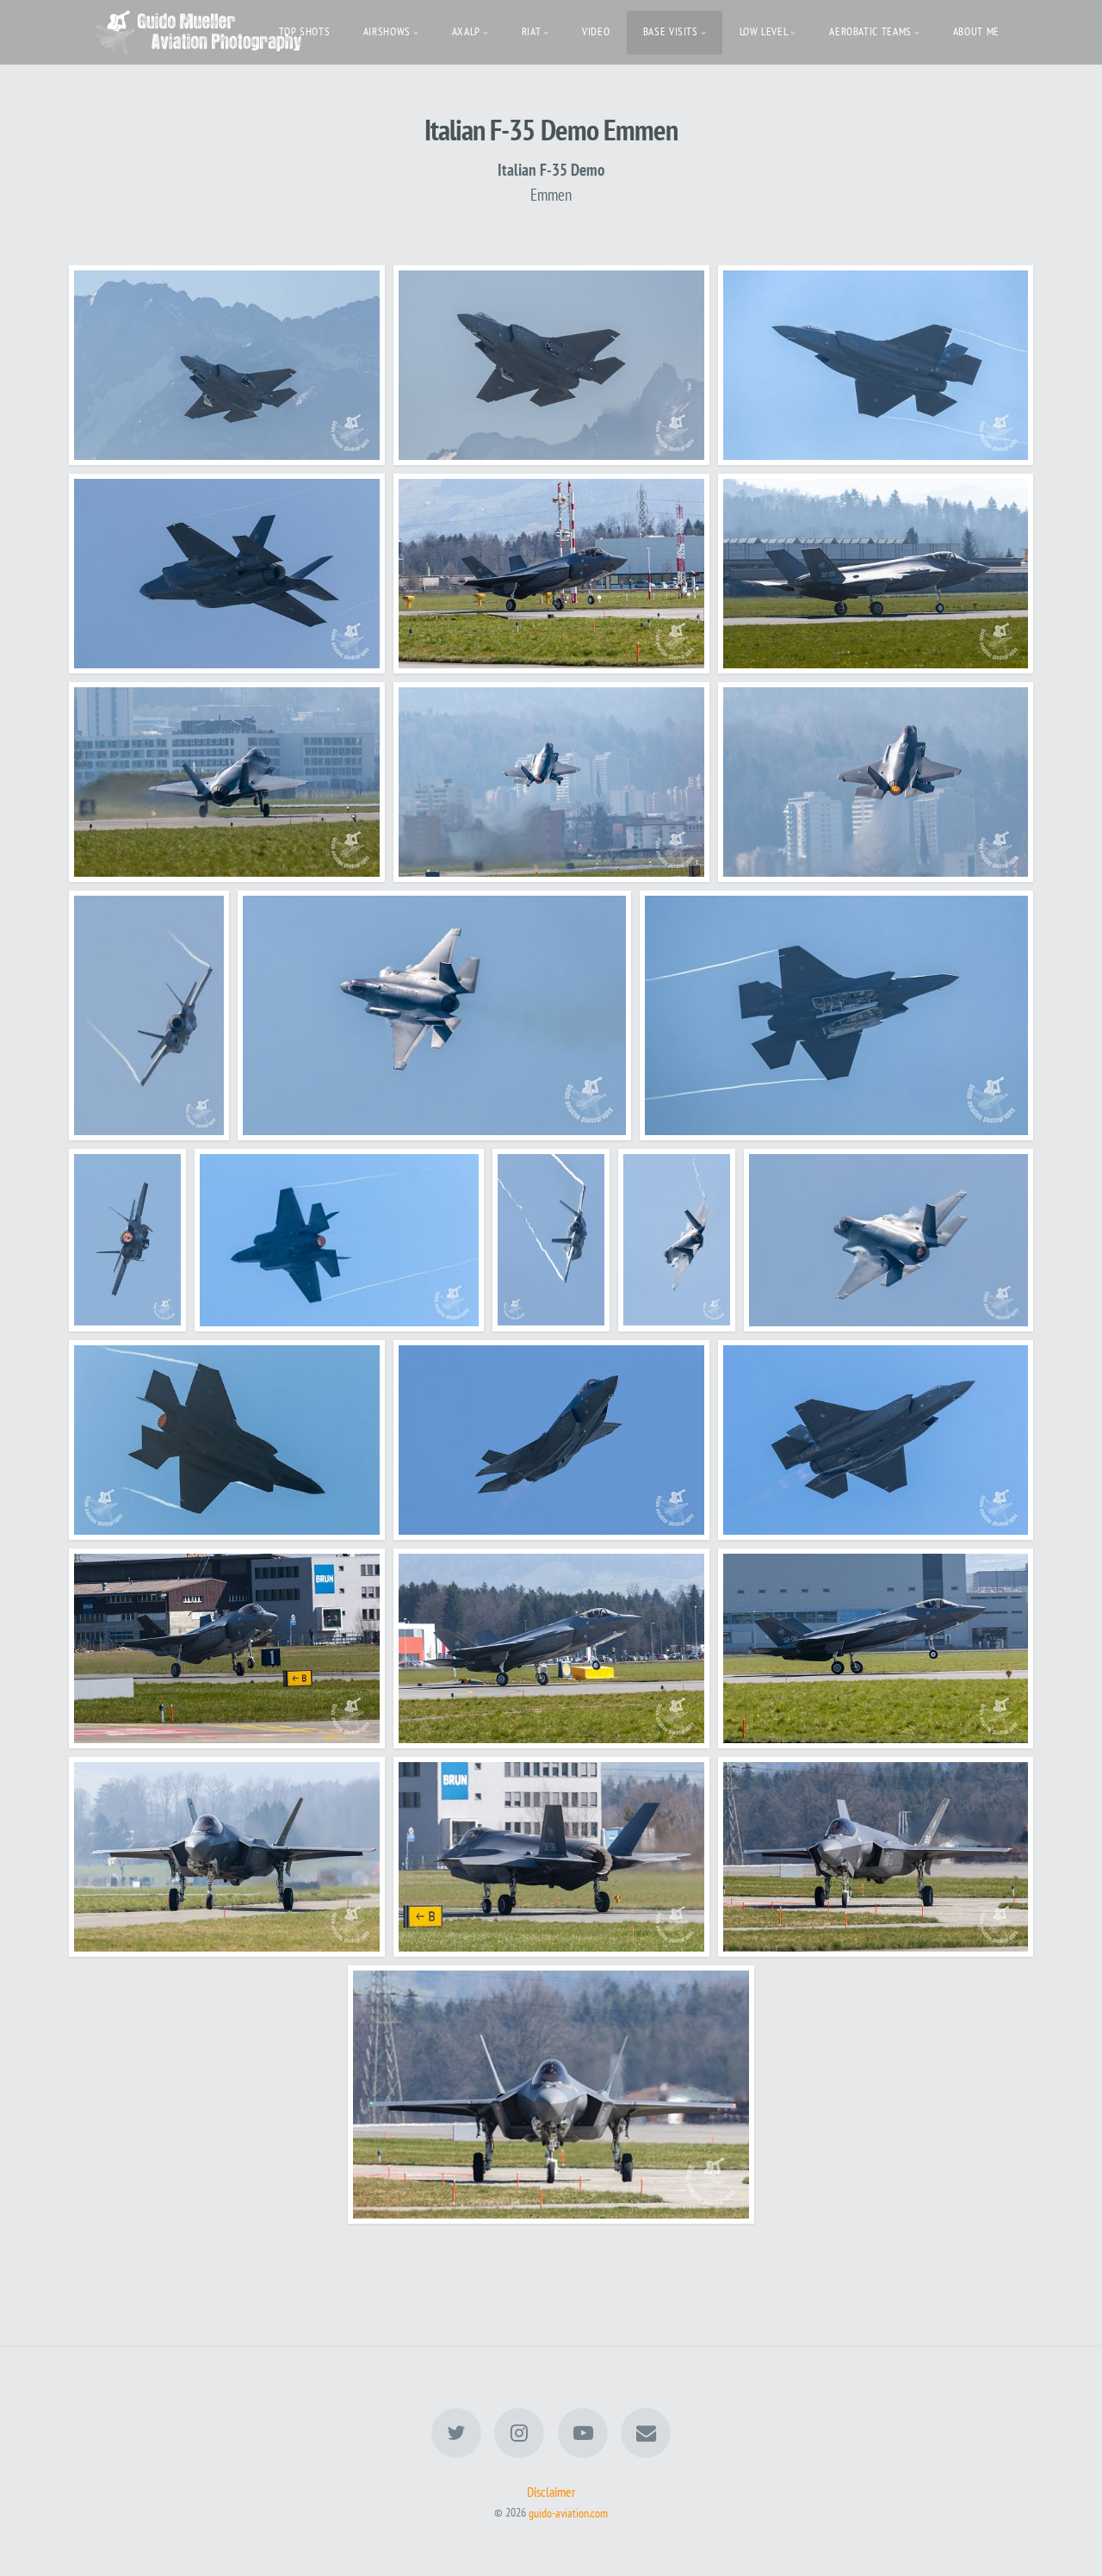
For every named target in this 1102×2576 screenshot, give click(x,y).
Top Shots (305, 31)
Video (596, 31)
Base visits (671, 31)
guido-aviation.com (568, 2512)
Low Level (764, 31)
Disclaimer (551, 2492)
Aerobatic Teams (870, 31)
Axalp (466, 31)
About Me (976, 31)
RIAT (532, 31)
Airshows (387, 31)
